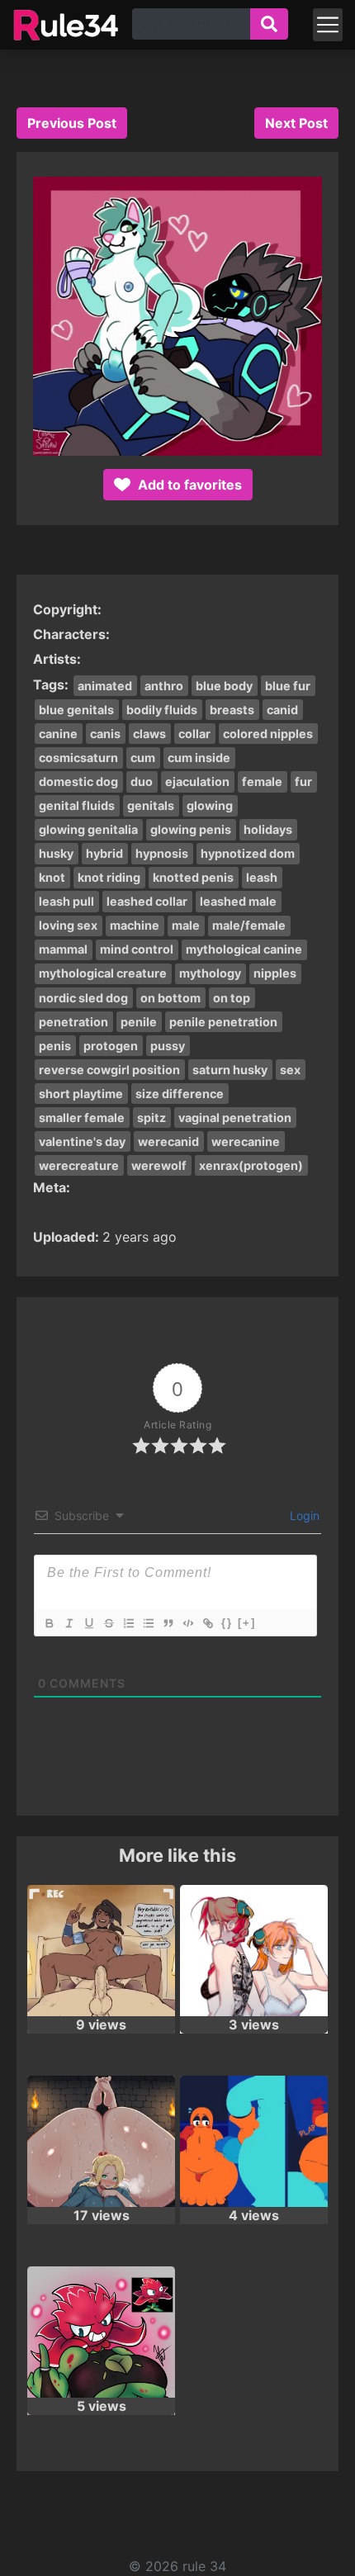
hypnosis (162, 853)
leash (262, 877)
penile (139, 1022)
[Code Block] (187, 1623)
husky (56, 853)
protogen (111, 1046)
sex (290, 1070)
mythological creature (103, 973)
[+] (247, 1623)
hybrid (104, 853)
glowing (210, 805)
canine (58, 734)
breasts (232, 710)
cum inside (199, 758)
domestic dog (78, 781)
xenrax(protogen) (251, 1165)
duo (142, 781)
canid (282, 710)
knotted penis (193, 877)
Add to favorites (188, 485)
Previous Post (72, 123)
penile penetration (223, 1022)
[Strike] (108, 1623)
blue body (224, 686)
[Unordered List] (148, 1623)
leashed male (238, 901)
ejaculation (197, 781)
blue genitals (76, 710)
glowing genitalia (88, 829)
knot (52, 877)
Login (303, 1515)
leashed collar (147, 901)
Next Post (296, 123)
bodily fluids (162, 710)
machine (135, 925)
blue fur (288, 686)
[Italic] (69, 1623)
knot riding (109, 877)
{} (227, 1623)
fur (303, 781)
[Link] (207, 1623)
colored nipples (268, 734)
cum (143, 758)
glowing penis (191, 829)
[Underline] (88, 1623)
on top (232, 998)
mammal (63, 949)
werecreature (79, 1165)
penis (55, 1046)
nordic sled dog (83, 998)
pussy (168, 1046)
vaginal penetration (235, 1118)
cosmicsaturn (78, 758)
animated (105, 686)
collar (194, 734)
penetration (73, 1022)
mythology (210, 973)
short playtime (81, 1094)
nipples (275, 973)
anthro (164, 686)
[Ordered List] (128, 1623)
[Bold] (49, 1623)
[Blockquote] (168, 1623)
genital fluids (77, 805)
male (186, 925)
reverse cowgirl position (109, 1070)
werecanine (246, 1141)
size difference (180, 1094)
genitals (151, 805)
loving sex (68, 925)
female (262, 781)
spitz (151, 1118)
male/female (249, 925)
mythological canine (244, 949)
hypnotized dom (248, 853)
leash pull (66, 901)
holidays (268, 829)
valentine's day (82, 1141)
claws (149, 734)
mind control (137, 949)
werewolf (159, 1165)
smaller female (82, 1118)
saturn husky (230, 1070)
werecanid (168, 1141)
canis (105, 734)
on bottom (170, 998)
